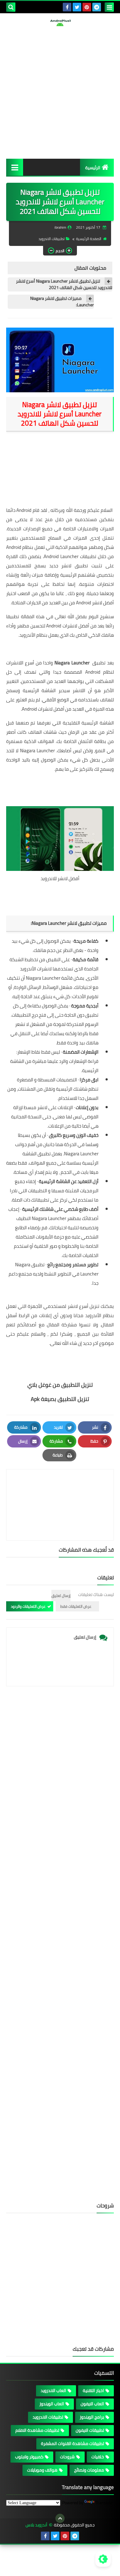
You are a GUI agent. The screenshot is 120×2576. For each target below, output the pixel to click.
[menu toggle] (109, 7)
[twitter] (77, 7)
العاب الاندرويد (53, 2390)
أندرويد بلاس (36, 2525)
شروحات (67, 2457)
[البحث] (11, 7)
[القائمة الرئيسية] (15, 167)
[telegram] (97, 7)
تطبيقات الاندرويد (52, 239)
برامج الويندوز (92, 2417)
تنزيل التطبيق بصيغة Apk (60, 1399)
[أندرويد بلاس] (60, 23)
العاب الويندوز (52, 2404)
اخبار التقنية (93, 2390)
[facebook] (67, 7)
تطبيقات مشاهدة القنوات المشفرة (72, 2443)
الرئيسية (93, 168)
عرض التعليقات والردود (28, 1606)
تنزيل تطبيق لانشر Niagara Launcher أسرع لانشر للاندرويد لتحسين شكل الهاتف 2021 (64, 284)
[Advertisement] (60, 92)
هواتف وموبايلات (42, 2470)
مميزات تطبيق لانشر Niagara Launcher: (62, 302)
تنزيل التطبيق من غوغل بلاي (60, 1385)
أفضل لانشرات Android (68, 626)
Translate (104, 2503)
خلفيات (98, 2457)
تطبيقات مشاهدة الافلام (37, 2430)
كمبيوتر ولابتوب (29, 2457)
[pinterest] (87, 7)
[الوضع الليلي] (103, 2559)
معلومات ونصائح (89, 2470)
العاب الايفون (92, 2404)
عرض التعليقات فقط (76, 1606)
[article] (60, 1490)
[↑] (60, 2518)
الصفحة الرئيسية (89, 239)
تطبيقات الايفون (90, 2430)
